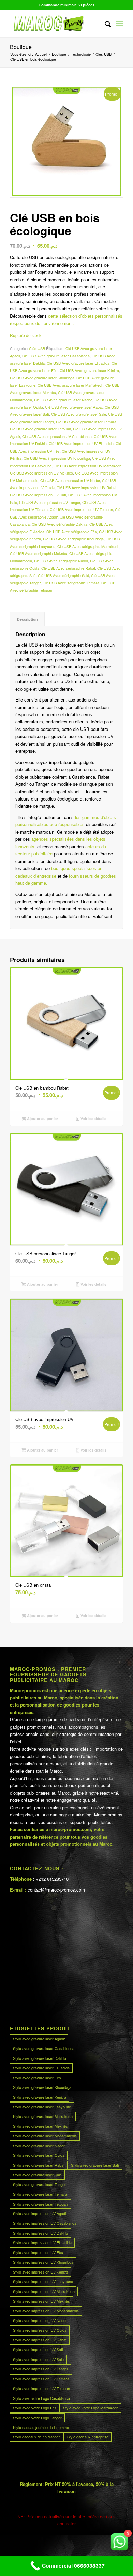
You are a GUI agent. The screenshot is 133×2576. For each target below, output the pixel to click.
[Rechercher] (105, 24)
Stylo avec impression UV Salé (38, 2359)
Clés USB (37, 348)
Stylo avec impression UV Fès (38, 2252)
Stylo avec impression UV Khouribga (43, 2262)
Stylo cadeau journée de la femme (41, 2427)
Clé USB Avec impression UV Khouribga (57, 458)
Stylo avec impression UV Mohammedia (46, 2311)
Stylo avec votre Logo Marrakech (91, 2408)
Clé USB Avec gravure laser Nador (63, 400)
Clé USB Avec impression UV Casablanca (57, 436)
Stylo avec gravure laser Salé (37, 2175)
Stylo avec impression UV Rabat (40, 2340)
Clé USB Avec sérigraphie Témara (71, 583)
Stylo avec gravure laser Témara (40, 2194)
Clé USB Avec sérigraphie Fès (72, 532)
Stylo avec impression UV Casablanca (45, 2223)
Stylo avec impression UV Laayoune (43, 2281)
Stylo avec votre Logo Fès (35, 2408)
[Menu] (120, 24)
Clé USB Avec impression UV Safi (38, 495)
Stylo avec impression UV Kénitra (41, 2272)
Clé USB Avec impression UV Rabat (86, 487)
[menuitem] (105, 24)
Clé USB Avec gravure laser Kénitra (89, 370)
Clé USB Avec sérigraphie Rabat (68, 568)
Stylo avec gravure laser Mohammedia (45, 2136)
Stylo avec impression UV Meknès (41, 2301)
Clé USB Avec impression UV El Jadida (81, 443)
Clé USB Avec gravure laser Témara (86, 422)
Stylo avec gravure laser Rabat (39, 2165)
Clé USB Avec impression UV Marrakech (87, 466)
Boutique (21, 47)
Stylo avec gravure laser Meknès (40, 2126)
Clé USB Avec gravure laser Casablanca (56, 356)
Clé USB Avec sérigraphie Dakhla (60, 524)
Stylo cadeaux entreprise (88, 2437)
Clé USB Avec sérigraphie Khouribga (73, 539)
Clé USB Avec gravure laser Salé (79, 414)
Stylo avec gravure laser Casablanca (44, 2048)
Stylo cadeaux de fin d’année (37, 2437)
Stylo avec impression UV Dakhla (41, 2233)
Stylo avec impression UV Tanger (41, 2369)
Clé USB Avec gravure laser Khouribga (42, 378)
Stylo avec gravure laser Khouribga (42, 2087)
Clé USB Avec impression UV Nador (70, 480)
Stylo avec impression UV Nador (40, 2320)
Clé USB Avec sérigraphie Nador (61, 561)
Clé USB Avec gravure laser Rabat (74, 407)
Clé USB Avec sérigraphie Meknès (39, 553)
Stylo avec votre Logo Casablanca (41, 2398)
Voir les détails (93, 1119)
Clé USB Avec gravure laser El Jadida (78, 363)
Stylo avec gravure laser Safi (95, 2165)
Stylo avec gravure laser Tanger (40, 2184)
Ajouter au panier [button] (42, 1119)
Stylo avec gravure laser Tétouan (40, 2204)
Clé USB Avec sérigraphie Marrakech (88, 546)
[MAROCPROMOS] (55, 24)
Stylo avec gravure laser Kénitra (40, 2097)
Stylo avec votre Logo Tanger (37, 2418)
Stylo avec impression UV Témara (41, 2379)
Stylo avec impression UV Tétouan (41, 2388)
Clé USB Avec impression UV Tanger (50, 502)
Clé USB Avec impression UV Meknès (41, 473)
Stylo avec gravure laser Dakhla (40, 2058)
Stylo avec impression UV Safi (38, 2349)
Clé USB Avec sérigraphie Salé (63, 575)
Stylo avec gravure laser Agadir (39, 2039)
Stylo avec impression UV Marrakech (44, 2291)
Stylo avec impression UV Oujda (40, 2330)
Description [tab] (27, 619)
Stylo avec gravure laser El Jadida (41, 2068)
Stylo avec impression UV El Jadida (42, 2242)
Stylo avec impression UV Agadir (40, 2213)
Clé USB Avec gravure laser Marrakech (70, 385)
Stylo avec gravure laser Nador (39, 2146)
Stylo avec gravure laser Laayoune (42, 2107)
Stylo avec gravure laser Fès (37, 2078)
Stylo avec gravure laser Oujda (39, 2155)
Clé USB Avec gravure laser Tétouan (40, 429)
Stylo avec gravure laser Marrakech (43, 2116)
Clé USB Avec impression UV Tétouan (81, 509)
